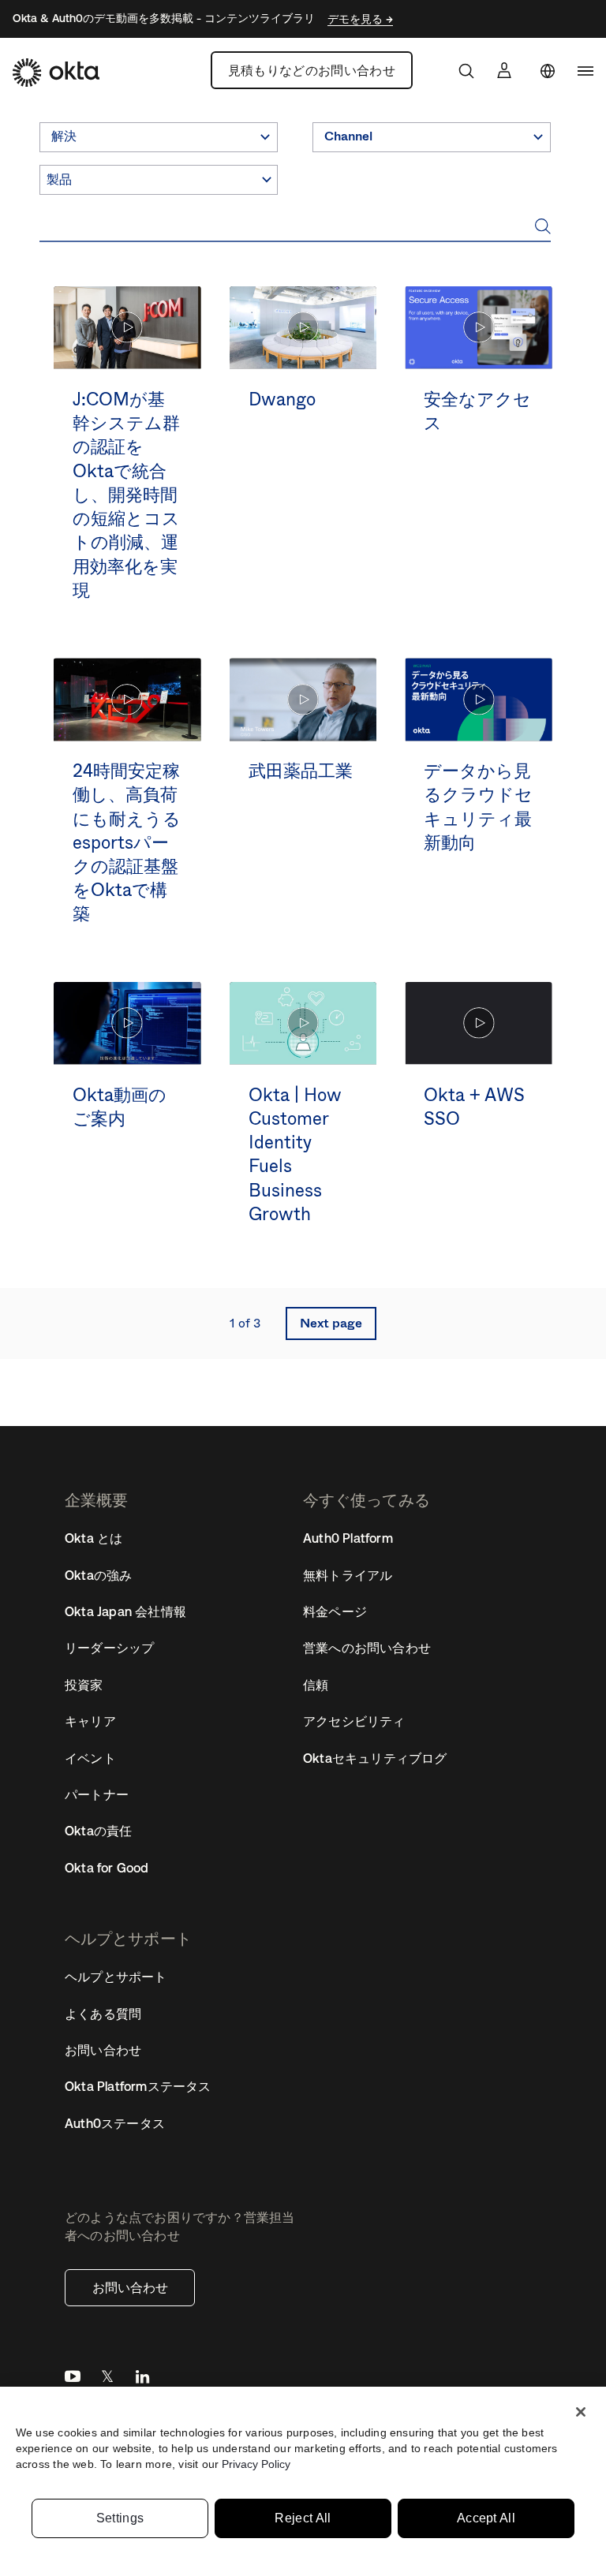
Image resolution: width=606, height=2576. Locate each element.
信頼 (316, 1685)
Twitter (107, 2380)
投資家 (84, 1685)
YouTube (73, 2380)
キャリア (90, 1721)
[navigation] (585, 71)
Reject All (303, 2518)
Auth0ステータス (115, 2123)
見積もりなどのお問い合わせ (312, 70)
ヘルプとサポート (116, 1977)
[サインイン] (504, 70)
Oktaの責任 (98, 1831)
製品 (59, 179)
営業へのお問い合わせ (367, 1648)
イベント (90, 1758)
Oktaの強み (98, 1575)
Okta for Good (107, 1868)
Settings (120, 2518)
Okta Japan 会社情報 (125, 1611)
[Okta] (56, 73)
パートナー (97, 1794)
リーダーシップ (109, 1648)
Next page (331, 1323)
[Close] (581, 2412)
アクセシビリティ (354, 1721)
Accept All (486, 2518)
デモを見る (357, 19)
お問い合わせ (130, 2287)
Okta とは (94, 1538)
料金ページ (335, 1611)
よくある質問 (103, 2014)
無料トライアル (348, 1575)
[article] (127, 460)
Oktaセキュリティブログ (375, 1758)
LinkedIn (142, 2380)
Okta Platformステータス (138, 2086)
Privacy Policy (256, 2464)
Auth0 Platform (348, 1538)
